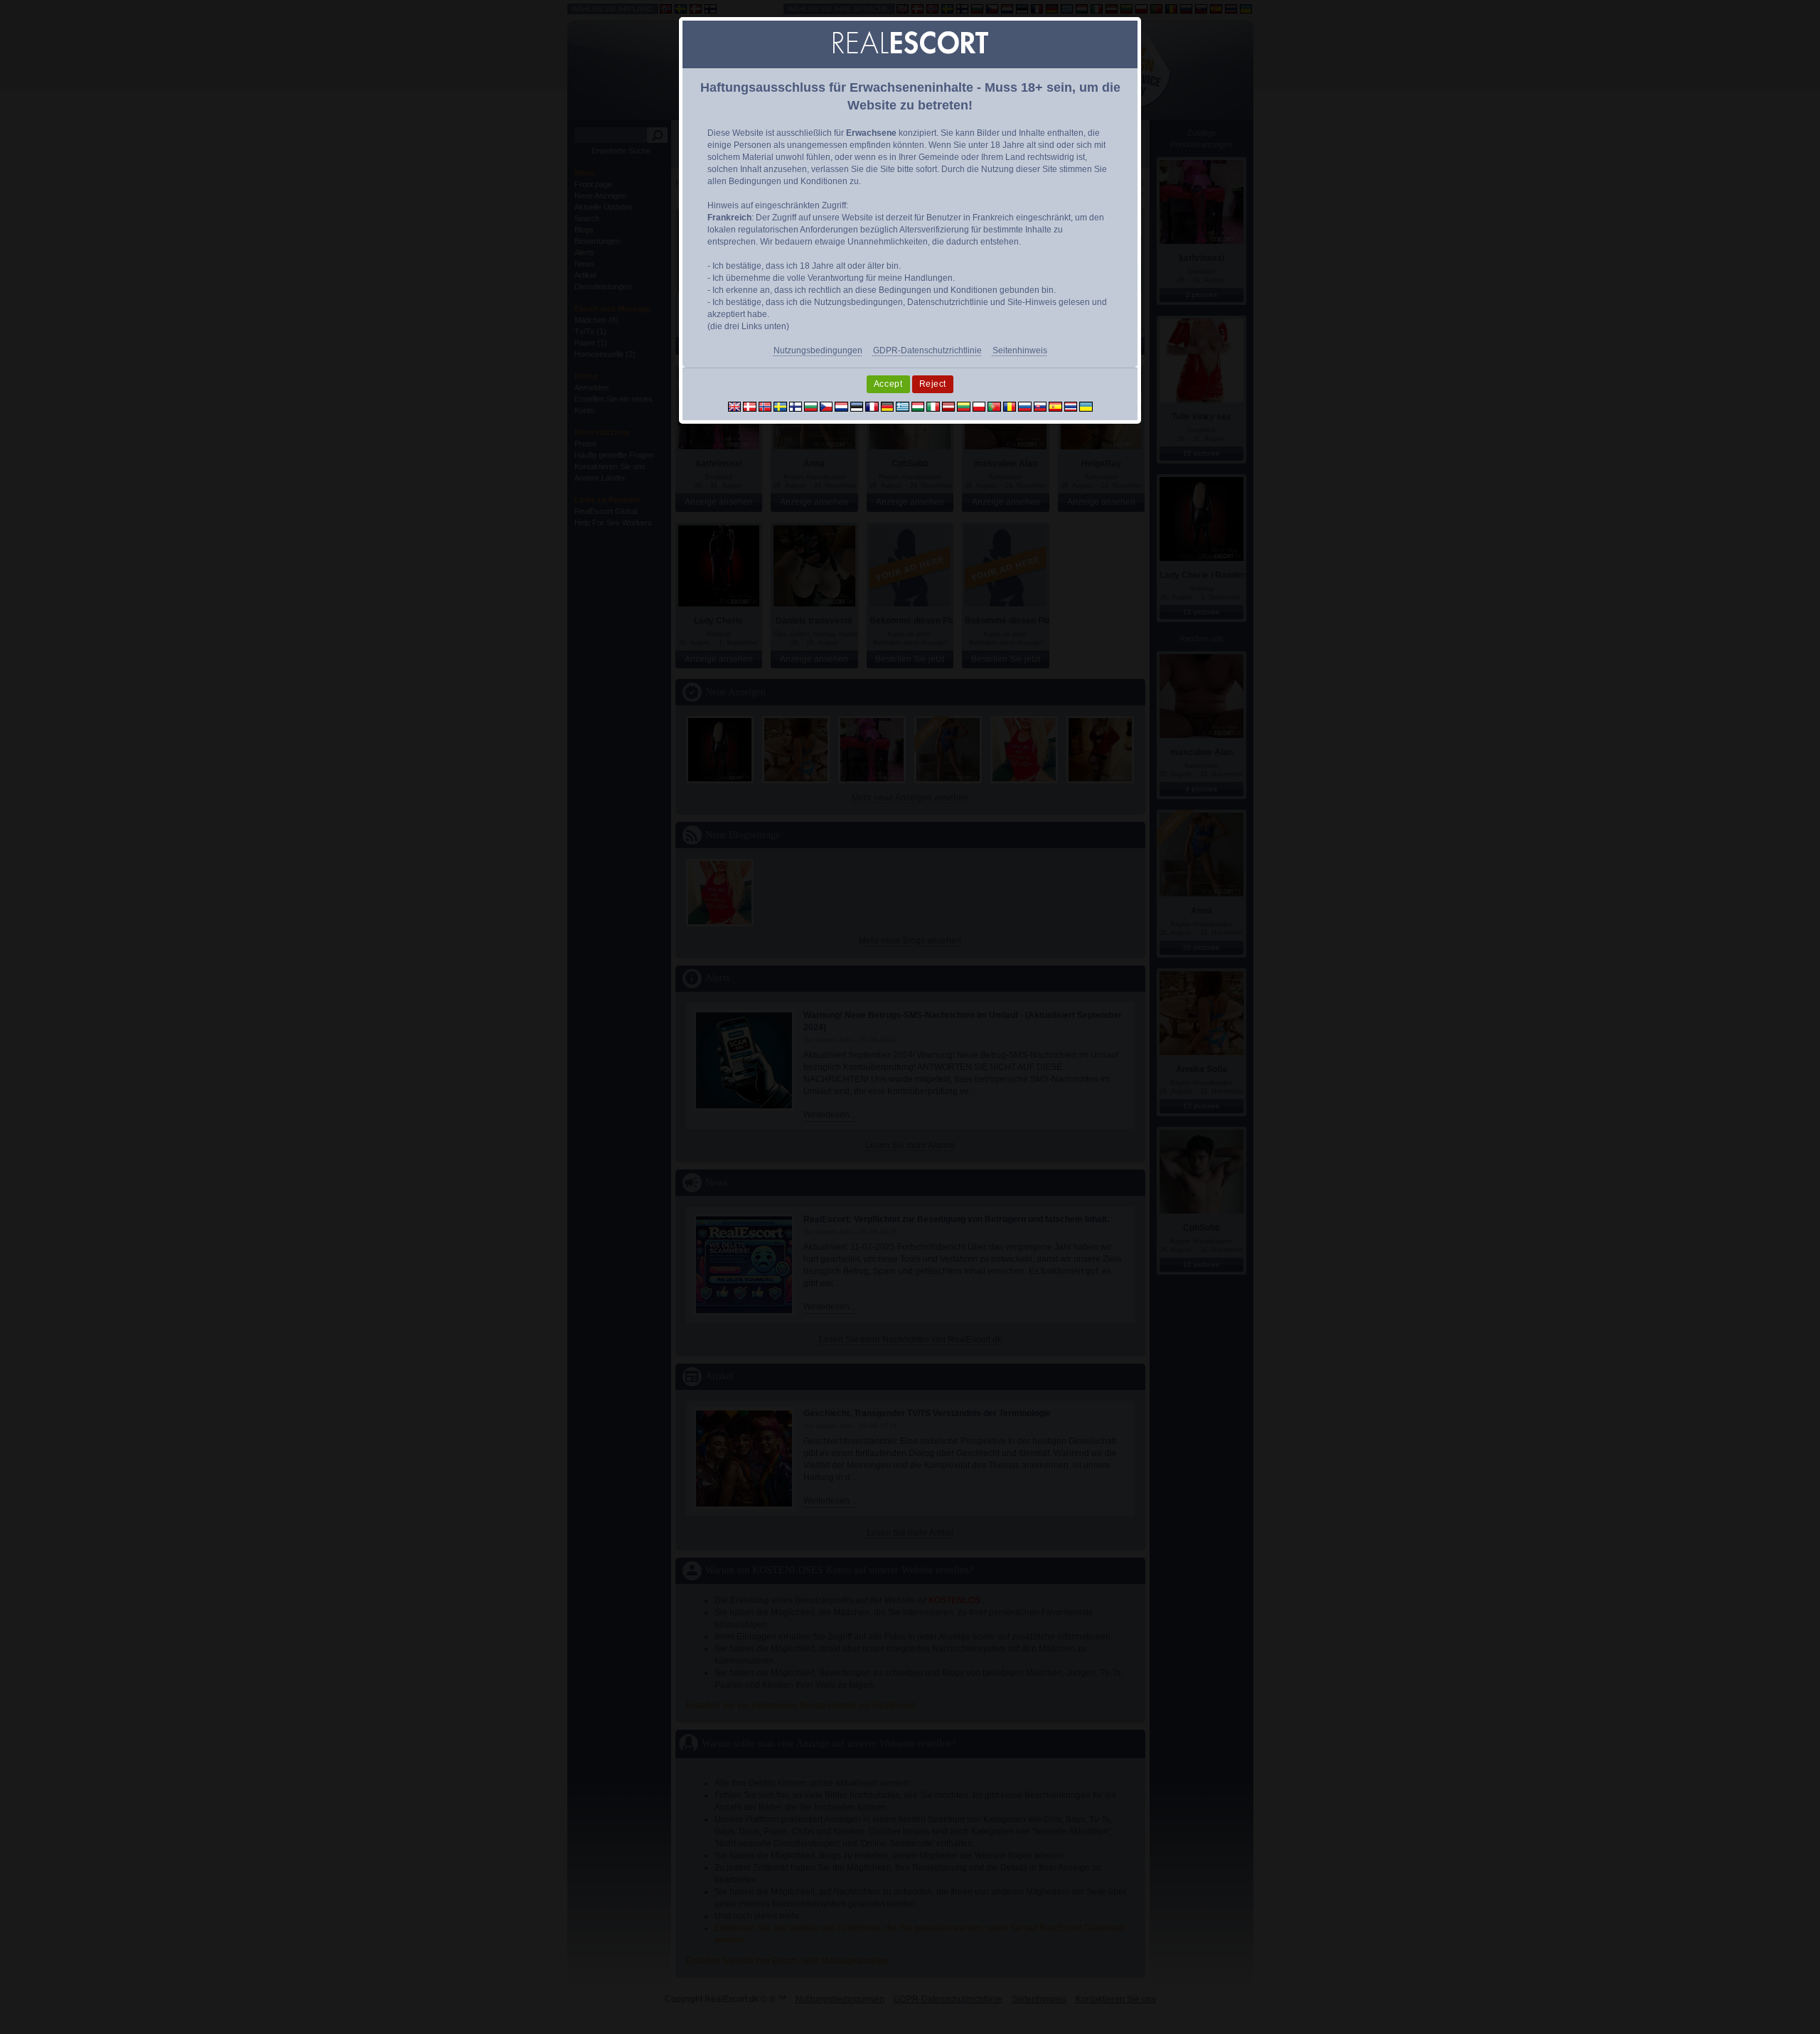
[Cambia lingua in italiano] (933, 406)
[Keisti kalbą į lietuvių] (964, 406)
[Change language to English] (735, 406)
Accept (888, 384)
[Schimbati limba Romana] (1010, 406)
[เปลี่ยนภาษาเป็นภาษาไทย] (1071, 406)
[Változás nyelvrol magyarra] (918, 406)
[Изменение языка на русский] (1025, 406)
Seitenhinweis (1020, 350)
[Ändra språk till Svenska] (780, 406)
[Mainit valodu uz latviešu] (949, 406)
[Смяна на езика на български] (811, 406)
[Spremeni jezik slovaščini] (1040, 406)
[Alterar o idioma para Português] (994, 406)
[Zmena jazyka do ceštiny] (826, 406)
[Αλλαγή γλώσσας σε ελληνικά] (903, 406)
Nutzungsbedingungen (818, 350)
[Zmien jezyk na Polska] (979, 406)
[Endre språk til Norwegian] (765, 406)
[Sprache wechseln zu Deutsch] (888, 406)
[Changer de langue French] (872, 406)
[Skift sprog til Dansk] (750, 406)
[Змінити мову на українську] (1086, 406)
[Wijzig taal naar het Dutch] (841, 406)
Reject (933, 384)
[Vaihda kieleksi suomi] (796, 406)
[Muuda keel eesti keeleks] (857, 406)
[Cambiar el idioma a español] (1055, 406)
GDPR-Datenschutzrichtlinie (927, 350)
